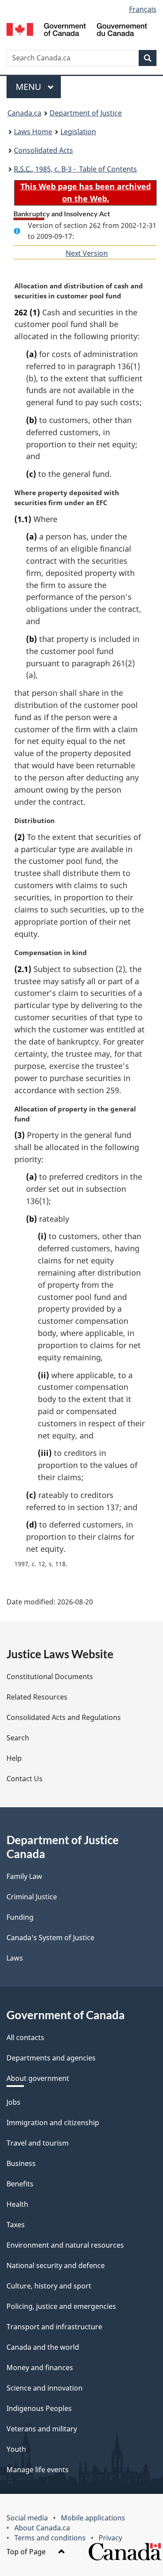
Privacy (110, 2538)
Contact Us (25, 1779)
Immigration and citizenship (53, 2123)
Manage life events (38, 2470)
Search (18, 1738)
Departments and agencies (51, 2058)
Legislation (78, 132)
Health (17, 2204)
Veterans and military (42, 2429)
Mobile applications (93, 2518)
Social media (27, 2518)
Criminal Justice (32, 1897)
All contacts (25, 2037)
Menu (30, 87)
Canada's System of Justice (50, 1938)
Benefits (20, 2184)
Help (14, 1758)
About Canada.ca (42, 2528)
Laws (15, 1958)
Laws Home (33, 132)
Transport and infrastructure (54, 2327)
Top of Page (27, 2552)
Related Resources (37, 1697)
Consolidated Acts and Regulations (64, 1717)
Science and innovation (45, 2388)
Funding (20, 1917)
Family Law (24, 1876)
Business (21, 2163)
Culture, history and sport (49, 2286)
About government (38, 2078)
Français (143, 9)
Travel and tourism (38, 2143)
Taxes (16, 2225)
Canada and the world (43, 2347)
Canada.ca (24, 113)
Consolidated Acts (43, 150)
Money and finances (40, 2368)
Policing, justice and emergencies (61, 2306)
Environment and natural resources (65, 2245)
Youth (16, 2449)
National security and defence (56, 2265)
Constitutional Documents (50, 1677)
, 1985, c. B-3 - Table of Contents (75, 169)
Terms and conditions (50, 2538)
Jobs (13, 2102)
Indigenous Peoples (39, 2408)
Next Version (87, 253)
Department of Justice (86, 113)
